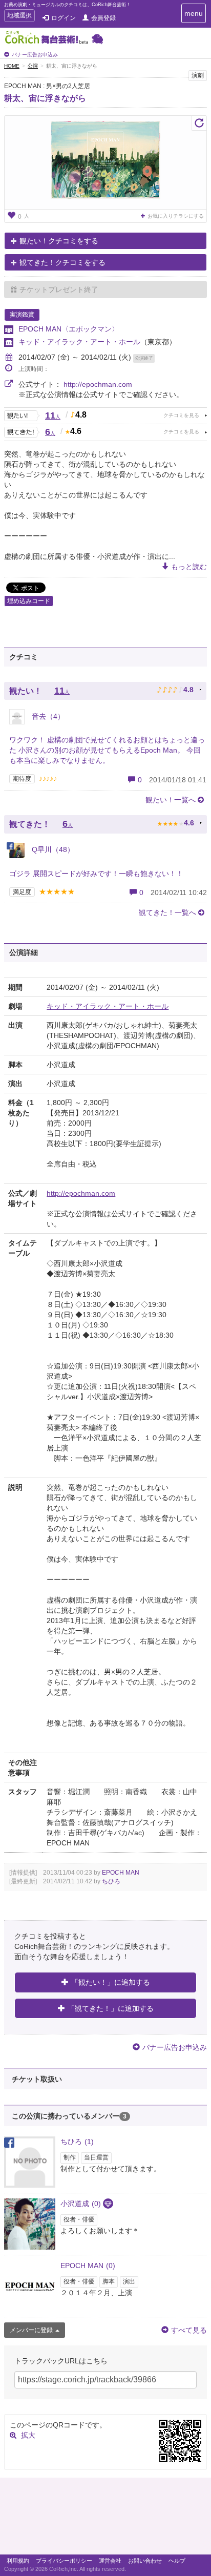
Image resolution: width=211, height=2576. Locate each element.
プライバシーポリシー (64, 2561)
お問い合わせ (145, 2561)
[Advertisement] (105, 2519)
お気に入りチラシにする (176, 216)
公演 (33, 66)
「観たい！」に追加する (111, 1982)
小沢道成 (81, 2204)
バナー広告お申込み (35, 55)
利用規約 (18, 2561)
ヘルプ (177, 2561)
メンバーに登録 (31, 2330)
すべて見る (189, 2330)
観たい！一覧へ (171, 800)
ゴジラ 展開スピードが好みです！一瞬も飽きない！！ (96, 874)
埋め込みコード (29, 601)
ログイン (64, 18)
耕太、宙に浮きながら (45, 98)
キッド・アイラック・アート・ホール (79, 342)
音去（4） (47, 716)
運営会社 (110, 2561)
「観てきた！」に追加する (111, 2008)
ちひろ (111, 1881)
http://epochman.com (98, 384)
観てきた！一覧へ (167, 912)
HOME (12, 66)
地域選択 (19, 17)
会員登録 (103, 18)
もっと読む (189, 567)
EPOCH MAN (121, 1873)
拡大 (28, 2435)
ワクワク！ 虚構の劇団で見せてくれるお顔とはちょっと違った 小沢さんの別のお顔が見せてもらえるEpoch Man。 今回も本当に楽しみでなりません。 (107, 750)
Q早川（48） (52, 849)
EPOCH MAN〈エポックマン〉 (69, 329)
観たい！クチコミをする (59, 241)
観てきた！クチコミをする (62, 262)
